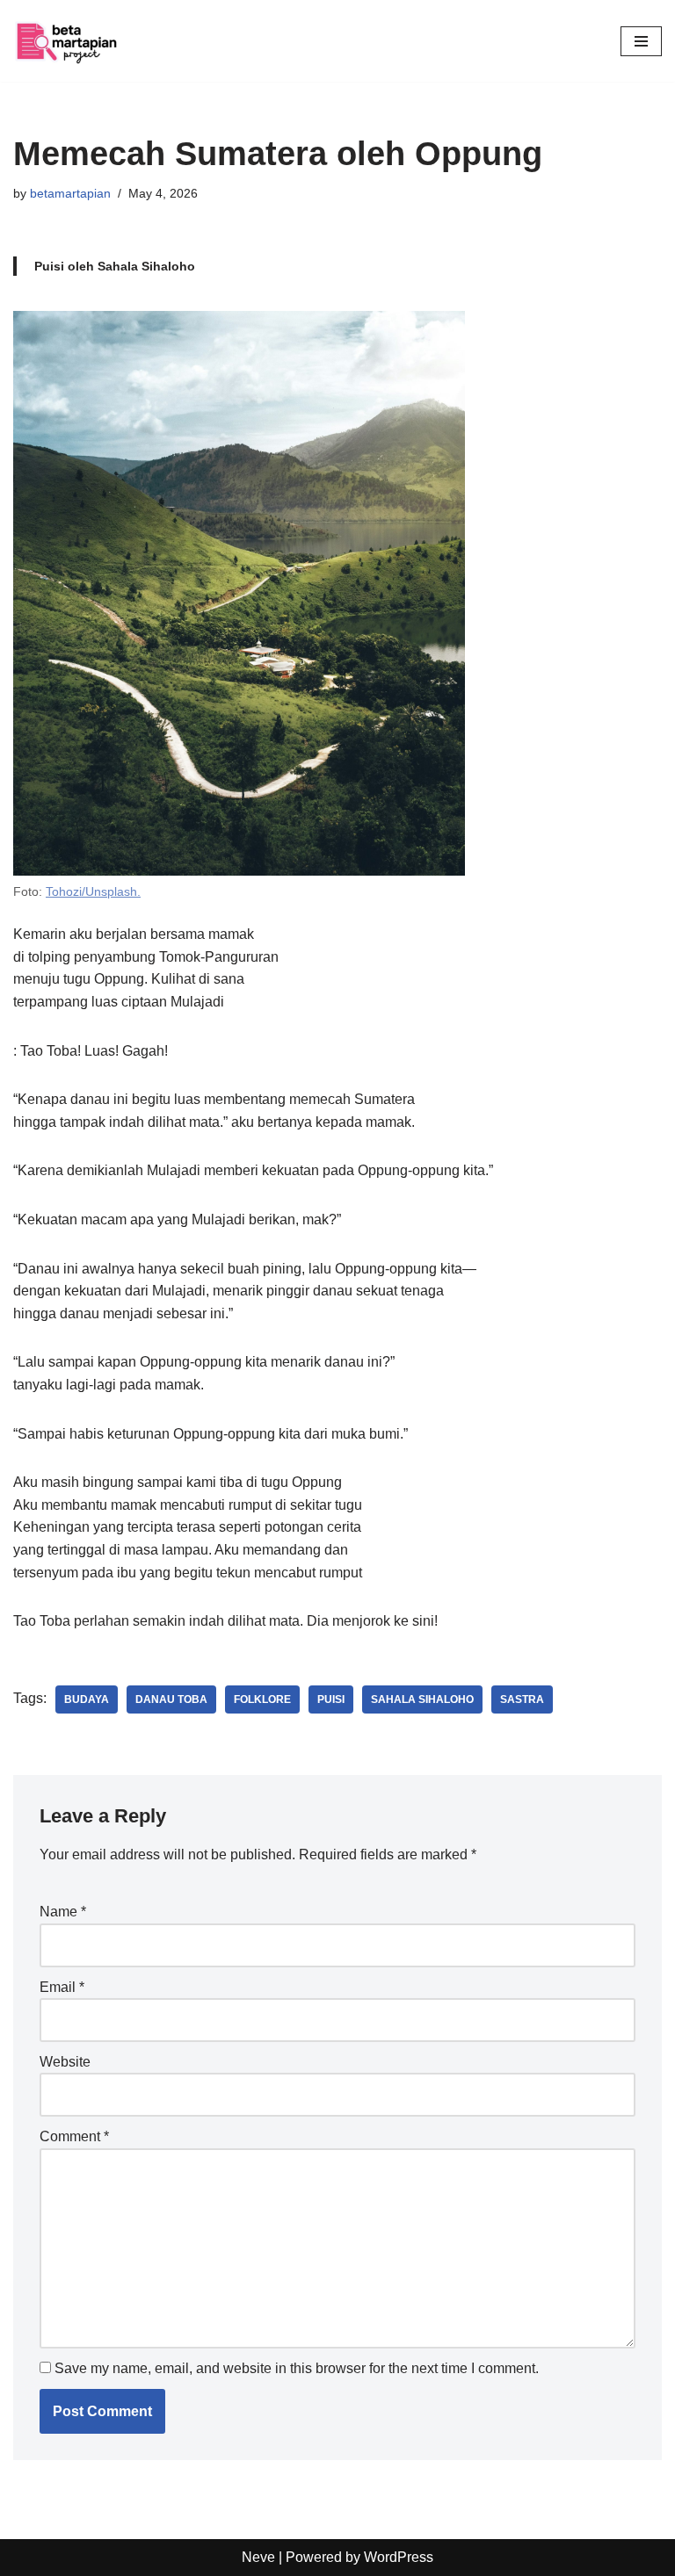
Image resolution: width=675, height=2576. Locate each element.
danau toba (171, 1699)
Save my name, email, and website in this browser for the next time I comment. (297, 2368)
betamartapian (70, 193)
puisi (331, 1699)
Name (63, 1912)
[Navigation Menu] (641, 41)
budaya (87, 1699)
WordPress (399, 2557)
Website (65, 2062)
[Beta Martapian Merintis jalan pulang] (66, 41)
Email (62, 1987)
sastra (522, 1699)
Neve (258, 2557)
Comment (74, 2136)
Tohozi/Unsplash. (93, 891)
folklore (262, 1699)
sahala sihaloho (422, 1699)
